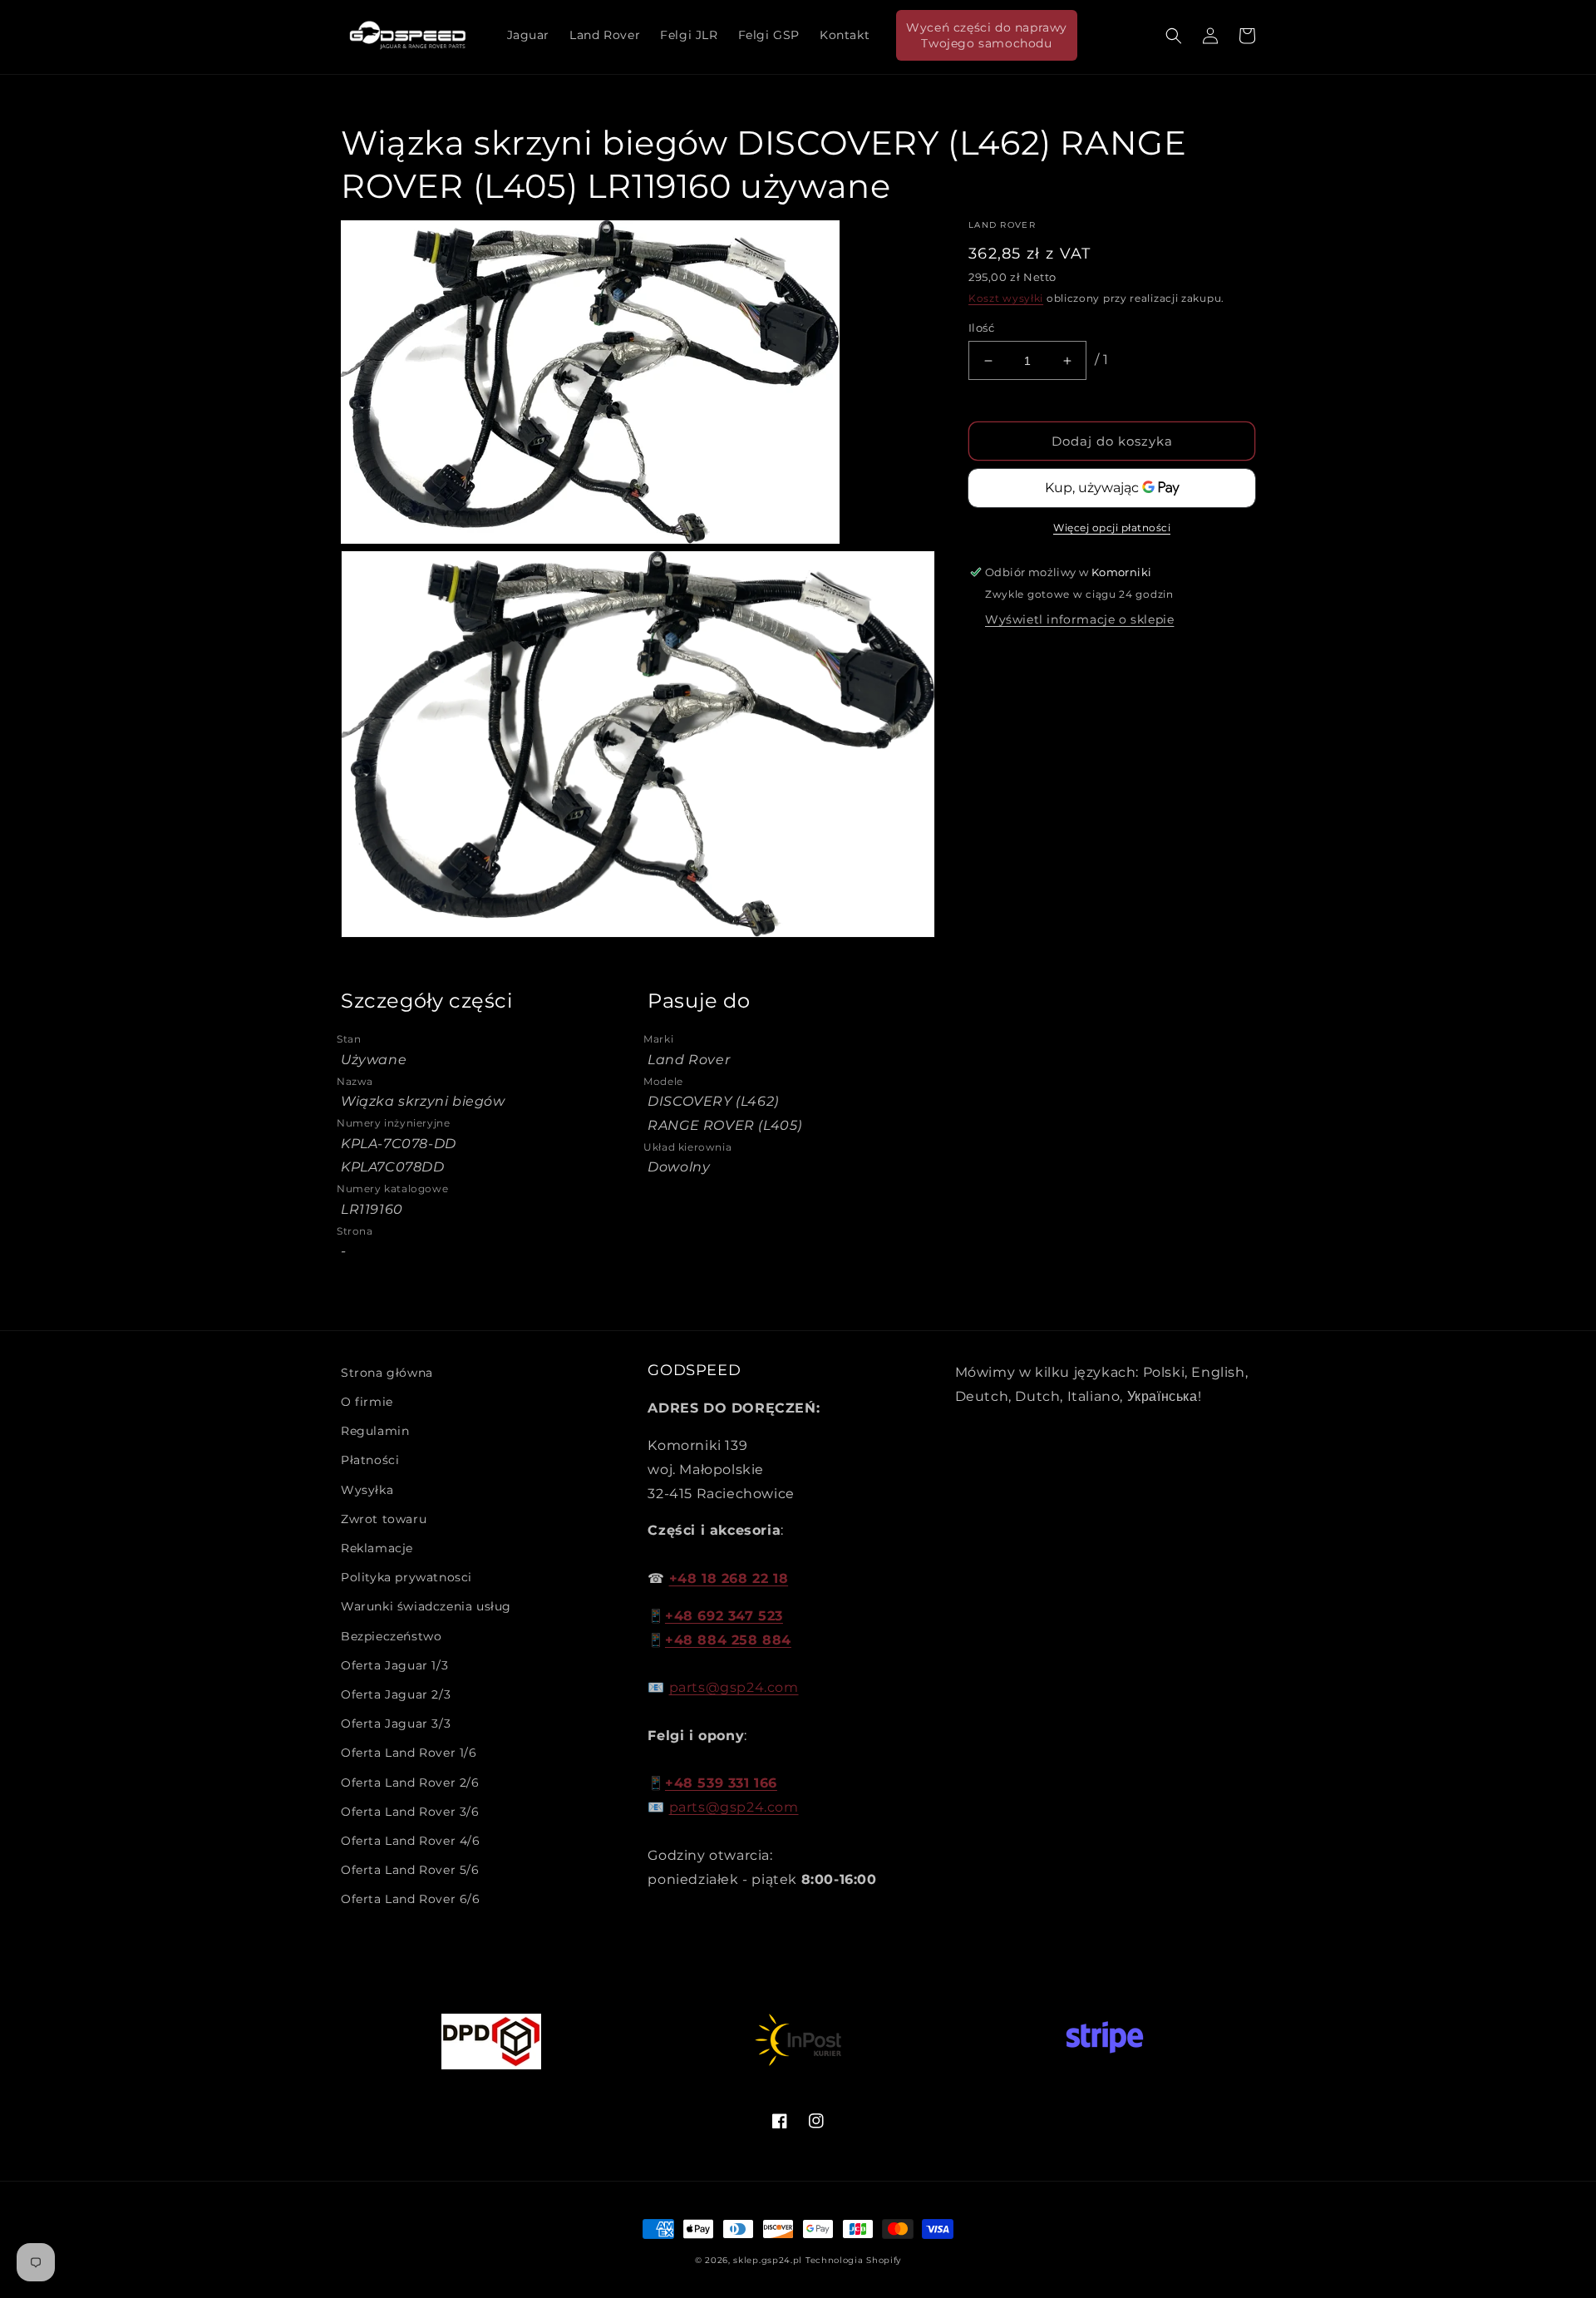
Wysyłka (367, 1490)
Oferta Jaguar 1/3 (394, 1665)
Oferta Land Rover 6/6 (411, 1899)
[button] (1174, 36)
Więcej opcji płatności (1112, 528)
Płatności (370, 1460)
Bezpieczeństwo (391, 1636)
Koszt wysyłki (1006, 298)
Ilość (981, 328)
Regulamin (375, 1431)
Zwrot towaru (384, 1519)
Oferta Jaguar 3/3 (396, 1723)
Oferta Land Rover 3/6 (410, 1812)
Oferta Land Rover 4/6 (411, 1841)
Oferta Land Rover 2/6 (410, 1783)
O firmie (367, 1402)
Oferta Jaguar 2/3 (396, 1694)
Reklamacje (377, 1548)
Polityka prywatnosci (406, 1577)
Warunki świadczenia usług (426, 1606)
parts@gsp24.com (734, 1687)
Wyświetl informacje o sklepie (1079, 619)
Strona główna (387, 1373)
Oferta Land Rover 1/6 (409, 1753)
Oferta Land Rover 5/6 (410, 1870)
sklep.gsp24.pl (769, 2260)
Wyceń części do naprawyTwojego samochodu (987, 35)
